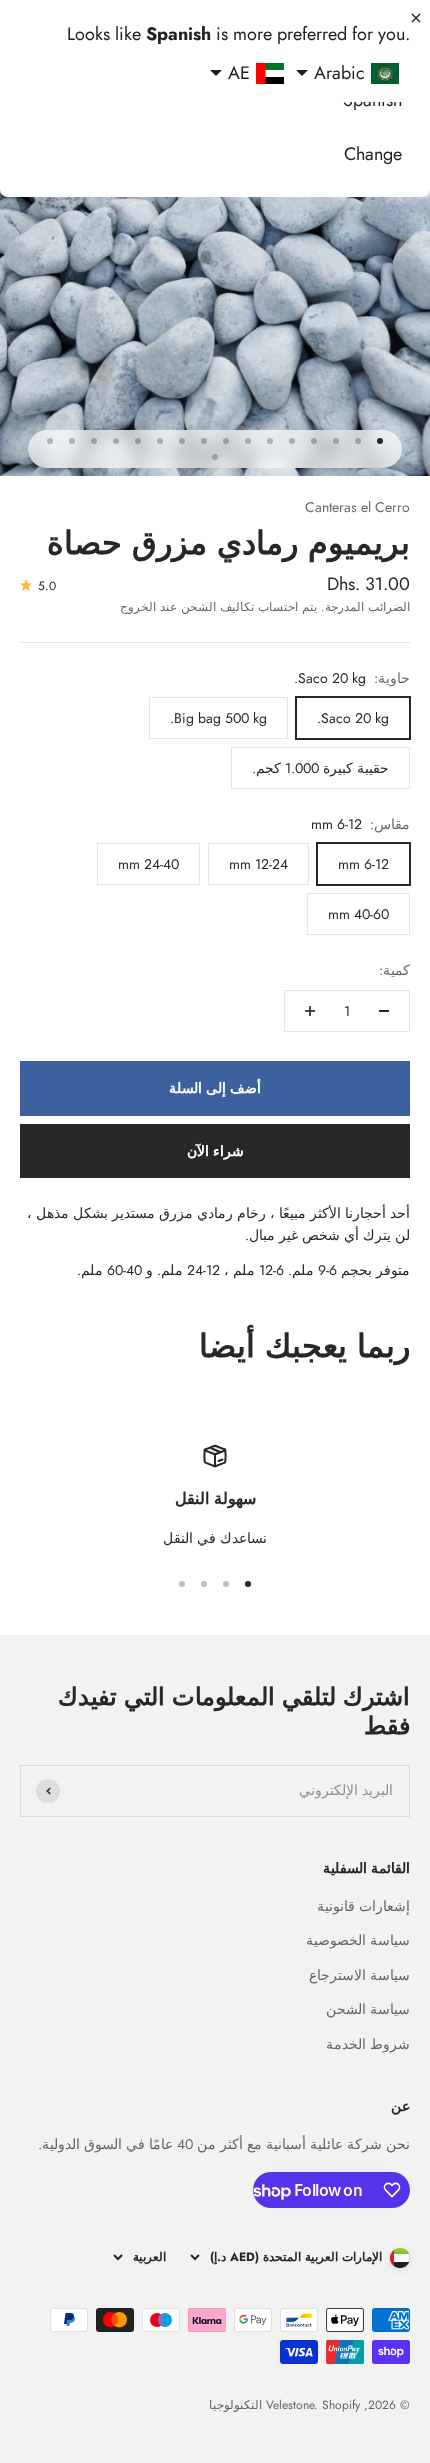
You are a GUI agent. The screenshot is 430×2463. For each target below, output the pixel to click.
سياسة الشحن (368, 2009)
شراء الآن (215, 1151)
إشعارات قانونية (363, 1906)
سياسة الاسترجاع (359, 1975)
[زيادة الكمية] (310, 1011)
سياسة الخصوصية (358, 1940)
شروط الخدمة (368, 2044)
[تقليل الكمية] (384, 1011)
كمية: (394, 970)
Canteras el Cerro (357, 507)
